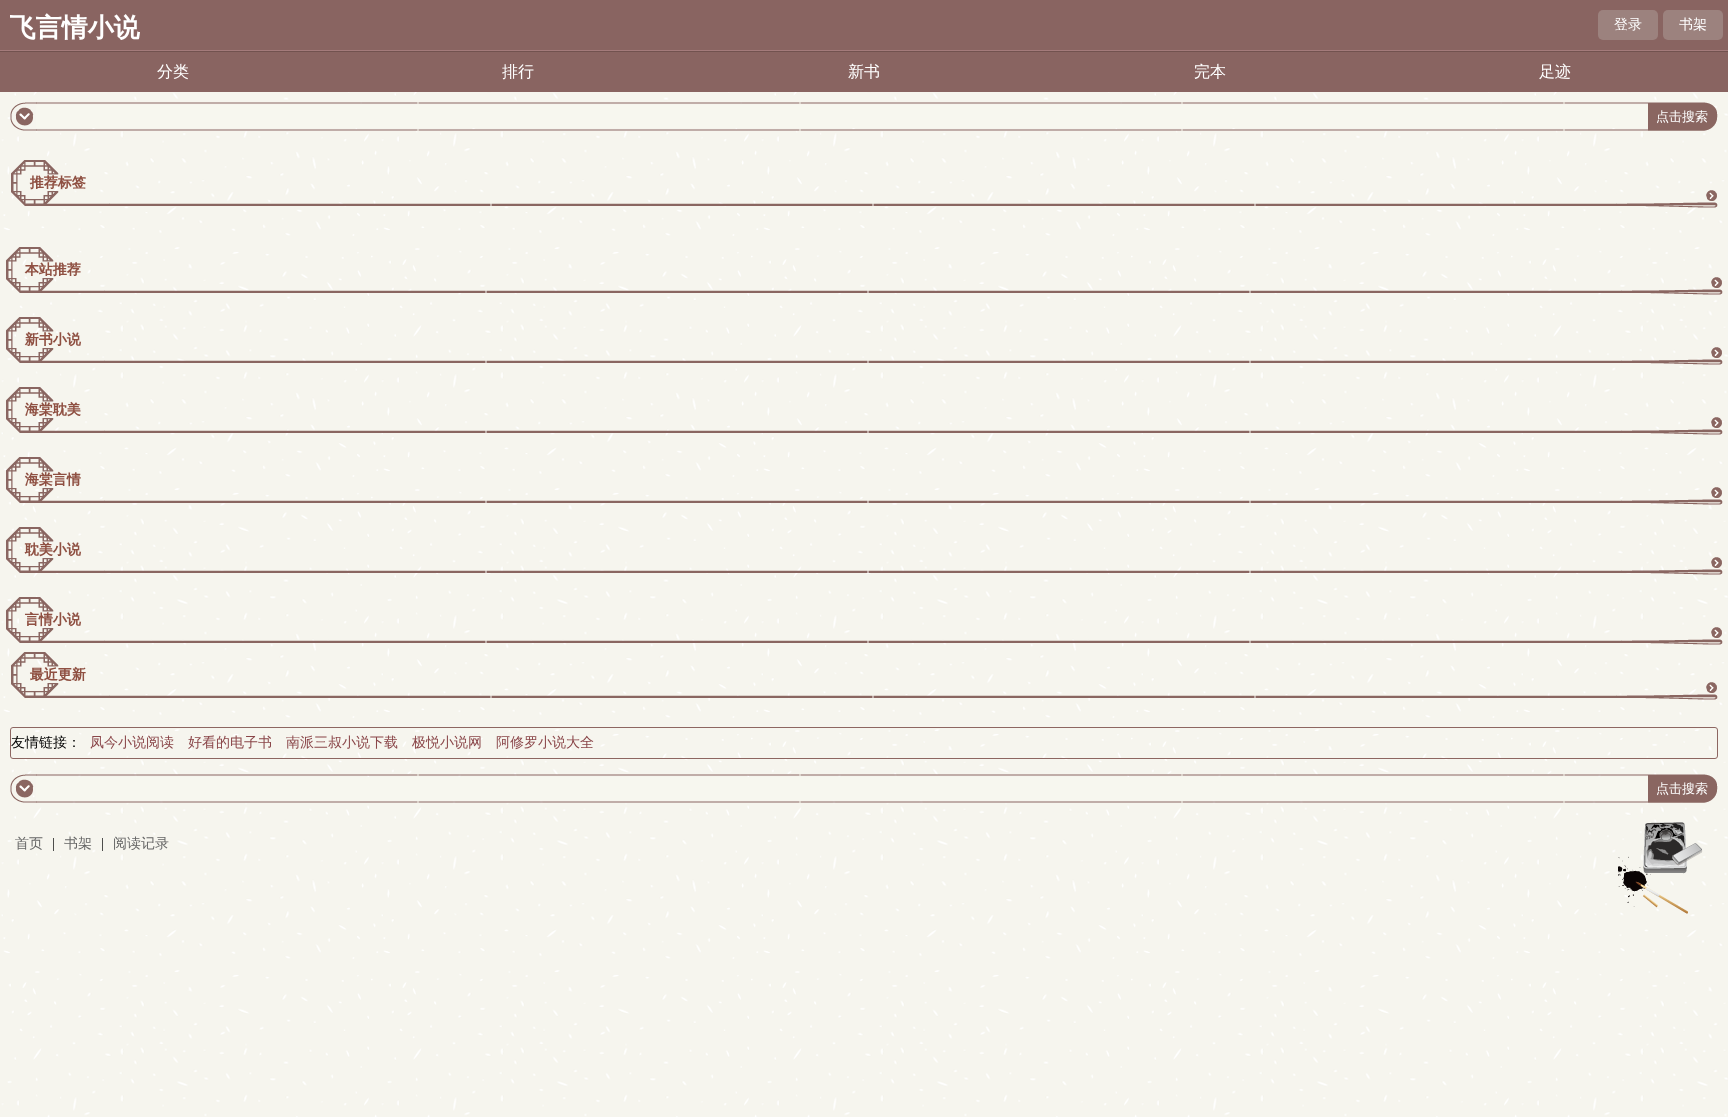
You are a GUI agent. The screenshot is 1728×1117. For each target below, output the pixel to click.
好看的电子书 (230, 742)
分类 (173, 71)
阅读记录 (141, 843)
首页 (29, 843)
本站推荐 (53, 269)
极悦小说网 (447, 742)
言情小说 (53, 619)
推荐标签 (58, 182)
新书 (864, 71)
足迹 (1555, 71)
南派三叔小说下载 (342, 742)
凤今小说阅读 (132, 742)
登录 (1628, 24)
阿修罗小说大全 (545, 742)
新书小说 (53, 339)
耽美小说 (53, 549)
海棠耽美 (53, 409)
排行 (518, 71)
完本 (1210, 71)
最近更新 (58, 674)
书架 (1693, 24)
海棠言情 (53, 479)
